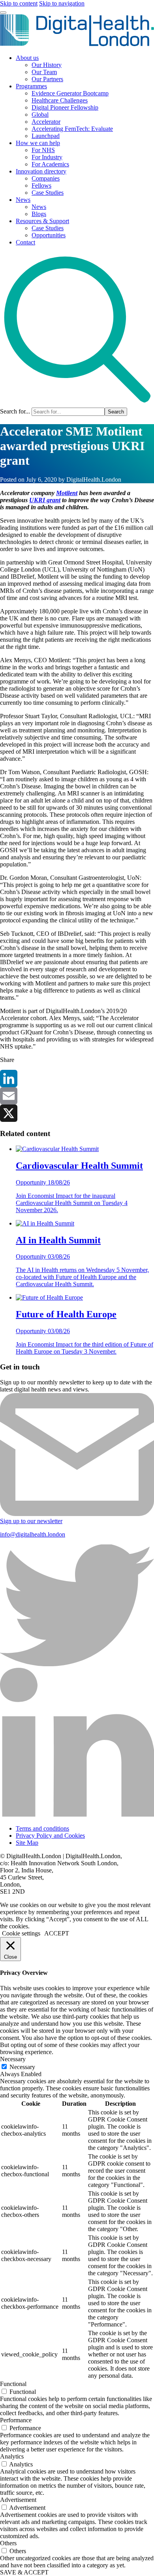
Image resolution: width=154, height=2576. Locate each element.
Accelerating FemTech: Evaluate (72, 129)
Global (40, 115)
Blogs (39, 214)
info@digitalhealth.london (33, 1534)
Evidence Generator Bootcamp (70, 93)
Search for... (15, 411)
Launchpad (46, 136)
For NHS (43, 150)
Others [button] (8, 2543)
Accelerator (46, 122)
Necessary (22, 2067)
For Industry (47, 157)
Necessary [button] (13, 2059)
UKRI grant (45, 500)
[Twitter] (77, 1664)
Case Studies (48, 193)
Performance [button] (16, 2420)
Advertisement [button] (18, 2500)
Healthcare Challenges (60, 100)
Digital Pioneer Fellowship (65, 107)
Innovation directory (41, 171)
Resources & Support (42, 221)
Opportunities (49, 235)
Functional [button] (13, 2384)
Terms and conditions (42, 1828)
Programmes (31, 86)
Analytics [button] (12, 2456)
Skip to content (19, 3)
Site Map (27, 1843)
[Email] (77, 1096)
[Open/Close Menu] (3, 13)
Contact (25, 242)
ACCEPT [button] (57, 1933)
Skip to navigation (62, 3)
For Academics (50, 164)
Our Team (44, 72)
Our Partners (47, 79)
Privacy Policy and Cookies (50, 1836)
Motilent (67, 493)
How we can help (38, 143)
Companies (46, 178)
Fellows (41, 185)
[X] (77, 1113)
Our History (47, 65)
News (23, 200)
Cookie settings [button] (21, 1933)
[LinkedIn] (77, 1078)
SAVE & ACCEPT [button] (24, 2572)
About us (27, 58)
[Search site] (77, 404)
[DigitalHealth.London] (77, 44)
